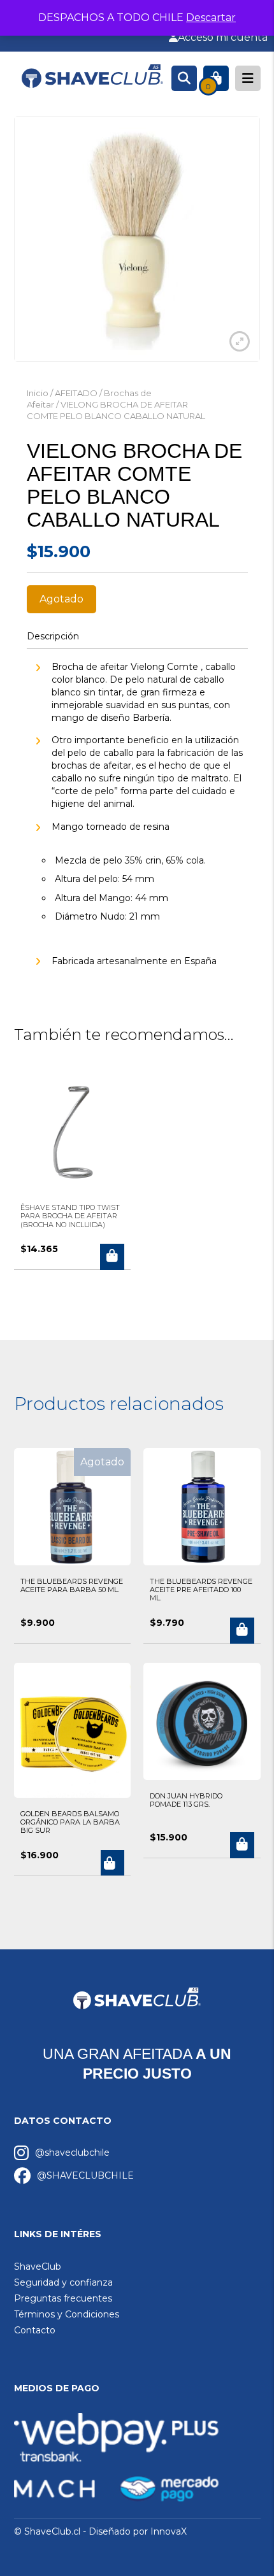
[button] (112, 1257)
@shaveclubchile (72, 2153)
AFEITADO (76, 393)
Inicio (38, 393)
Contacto (35, 2330)
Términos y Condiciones (67, 2314)
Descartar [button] (211, 18)
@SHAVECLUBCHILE (85, 2175)
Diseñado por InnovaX (138, 2531)
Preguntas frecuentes (63, 2298)
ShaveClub (38, 2266)
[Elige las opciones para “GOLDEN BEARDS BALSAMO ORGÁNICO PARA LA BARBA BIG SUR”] (112, 1863)
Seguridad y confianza (63, 2282)
